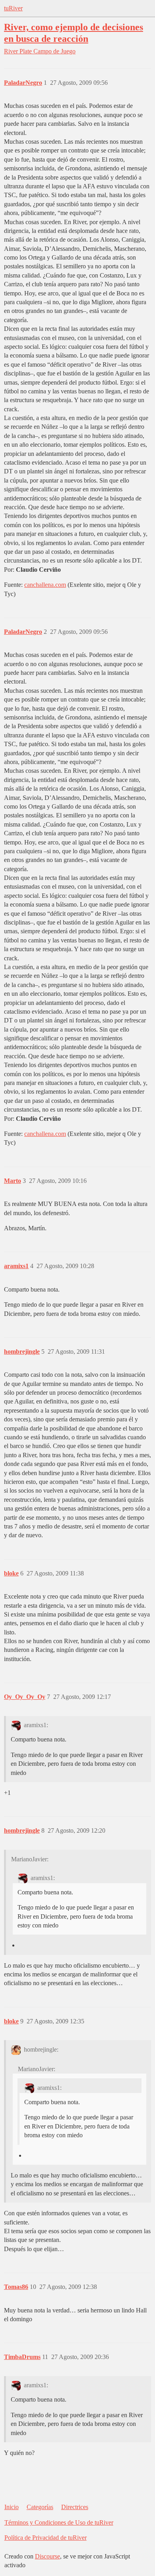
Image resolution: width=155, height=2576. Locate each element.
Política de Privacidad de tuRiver (46, 2538)
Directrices (75, 2507)
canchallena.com (45, 585)
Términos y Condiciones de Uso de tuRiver (59, 2522)
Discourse (47, 2556)
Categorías (40, 2507)
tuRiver (13, 8)
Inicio (12, 2507)
